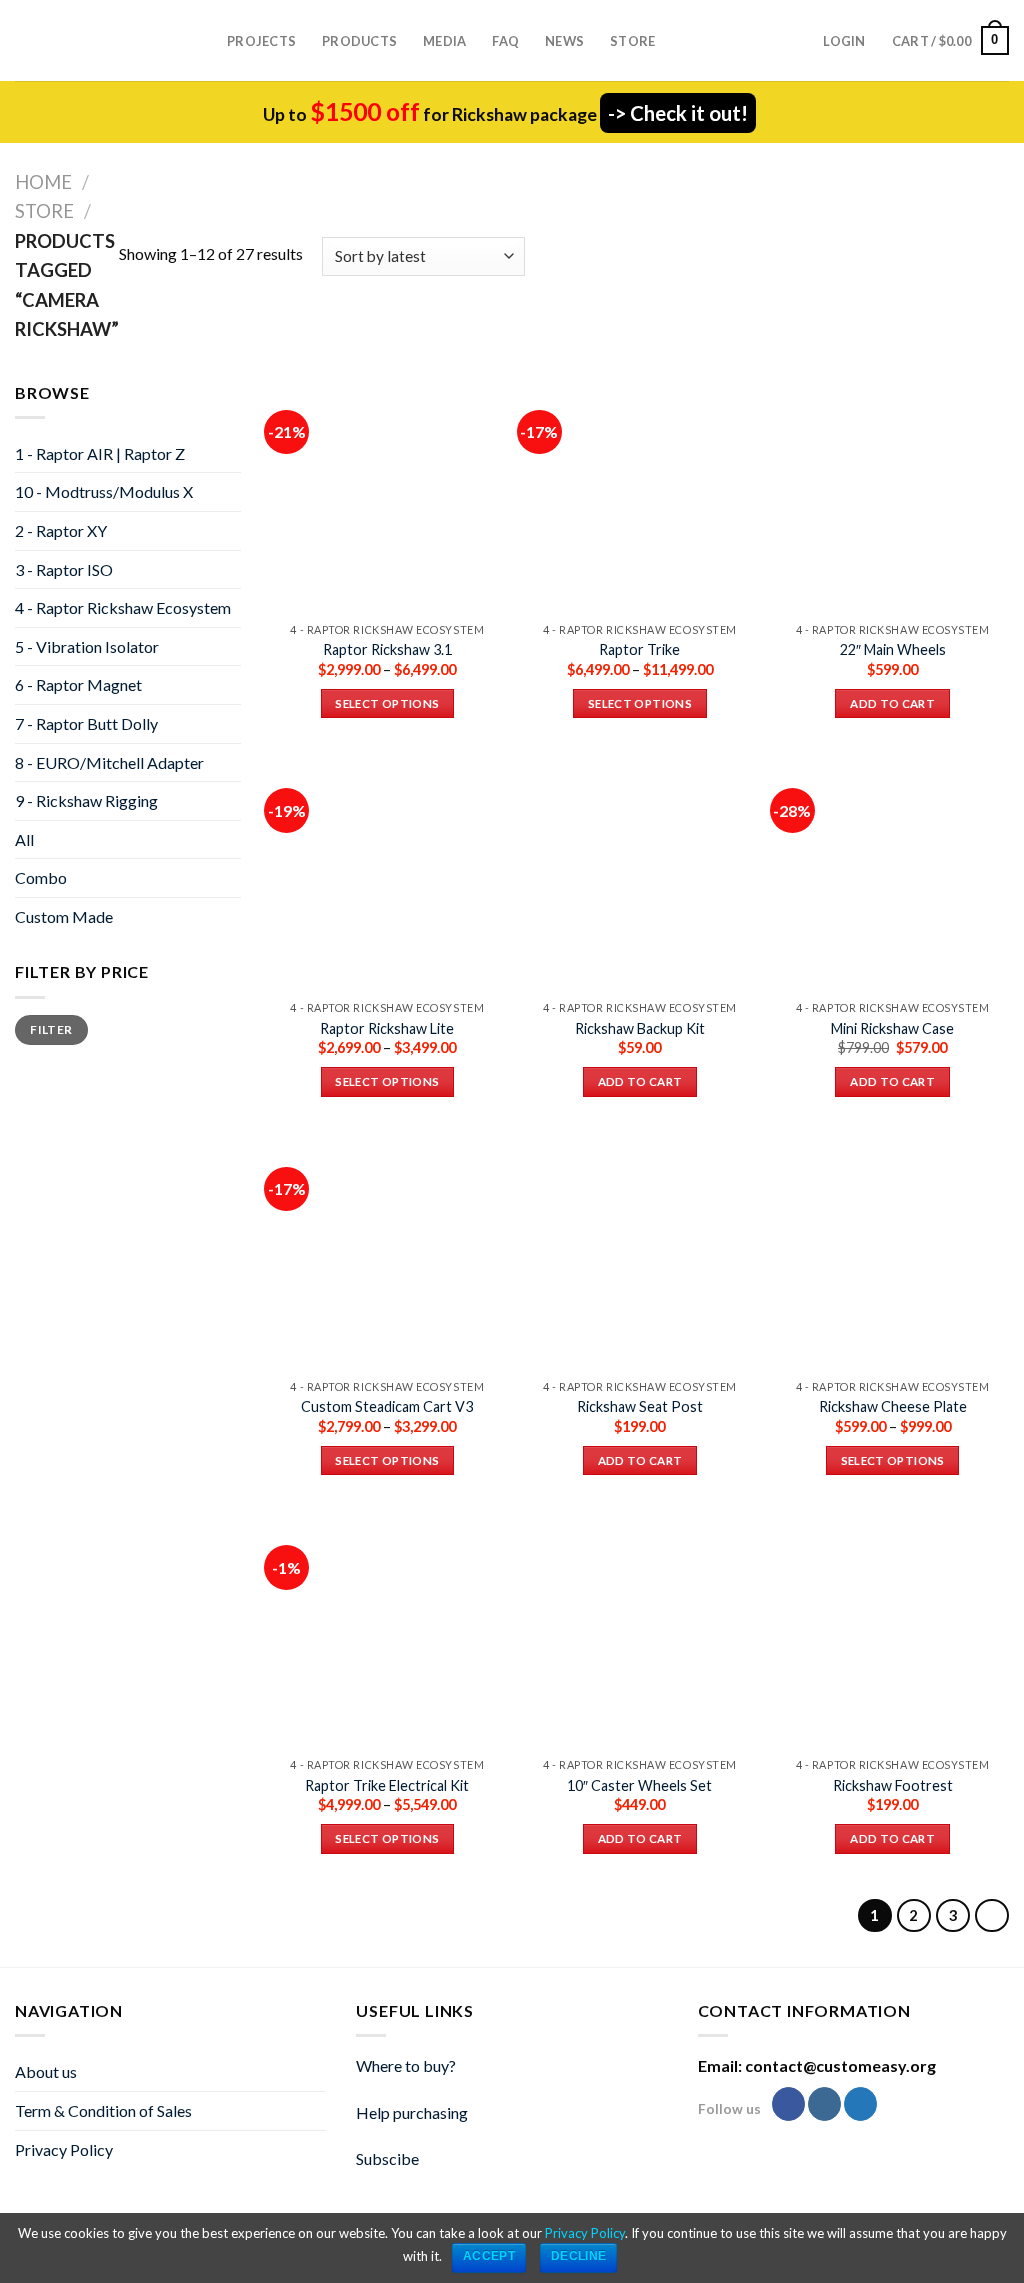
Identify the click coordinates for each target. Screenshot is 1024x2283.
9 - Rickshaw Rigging (86, 800)
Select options (387, 703)
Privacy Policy (64, 2149)
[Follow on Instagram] (824, 2104)
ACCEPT (489, 2256)
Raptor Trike (639, 649)
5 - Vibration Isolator (87, 646)
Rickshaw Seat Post (640, 1406)
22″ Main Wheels (893, 649)
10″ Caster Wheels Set (639, 1785)
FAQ (505, 41)
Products (359, 41)
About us (46, 2071)
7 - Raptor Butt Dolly (86, 723)
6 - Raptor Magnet (78, 684)
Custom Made (64, 916)
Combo (41, 877)
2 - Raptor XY (61, 530)
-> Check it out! (678, 113)
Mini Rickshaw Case (892, 1028)
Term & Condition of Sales (103, 2110)
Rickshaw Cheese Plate (893, 1406)
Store (632, 41)
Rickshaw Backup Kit (640, 1028)
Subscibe (387, 2158)
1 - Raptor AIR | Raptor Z (100, 453)
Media (444, 41)
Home (43, 182)
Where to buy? (406, 2065)
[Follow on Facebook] (788, 2104)
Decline (579, 2256)
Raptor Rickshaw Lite (387, 1028)
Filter (51, 1029)
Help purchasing (412, 2112)
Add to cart (892, 703)
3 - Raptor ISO (64, 569)
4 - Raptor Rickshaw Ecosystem (123, 607)
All (24, 839)
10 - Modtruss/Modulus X (104, 491)
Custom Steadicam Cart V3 (387, 1406)
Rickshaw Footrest (893, 1785)
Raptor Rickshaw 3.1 (387, 649)
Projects (261, 41)
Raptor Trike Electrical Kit (387, 1785)
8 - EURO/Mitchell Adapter (109, 762)
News (564, 41)
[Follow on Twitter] (860, 2104)
